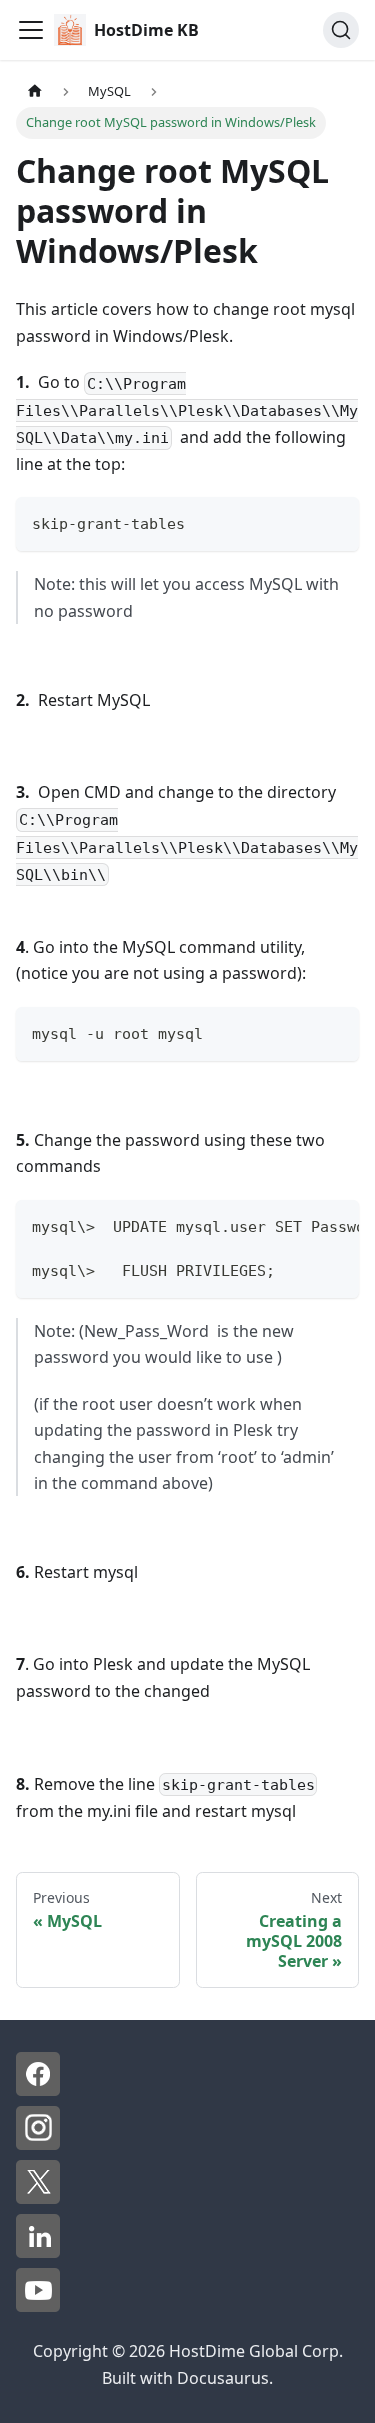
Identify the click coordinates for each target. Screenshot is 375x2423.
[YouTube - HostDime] (38, 2306)
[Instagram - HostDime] (38, 2144)
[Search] (341, 30)
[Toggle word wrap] (298, 1225)
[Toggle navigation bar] (31, 30)
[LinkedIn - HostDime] (38, 2252)
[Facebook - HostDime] (38, 2090)
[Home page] (35, 91)
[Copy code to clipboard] (334, 521)
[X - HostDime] (38, 2198)
